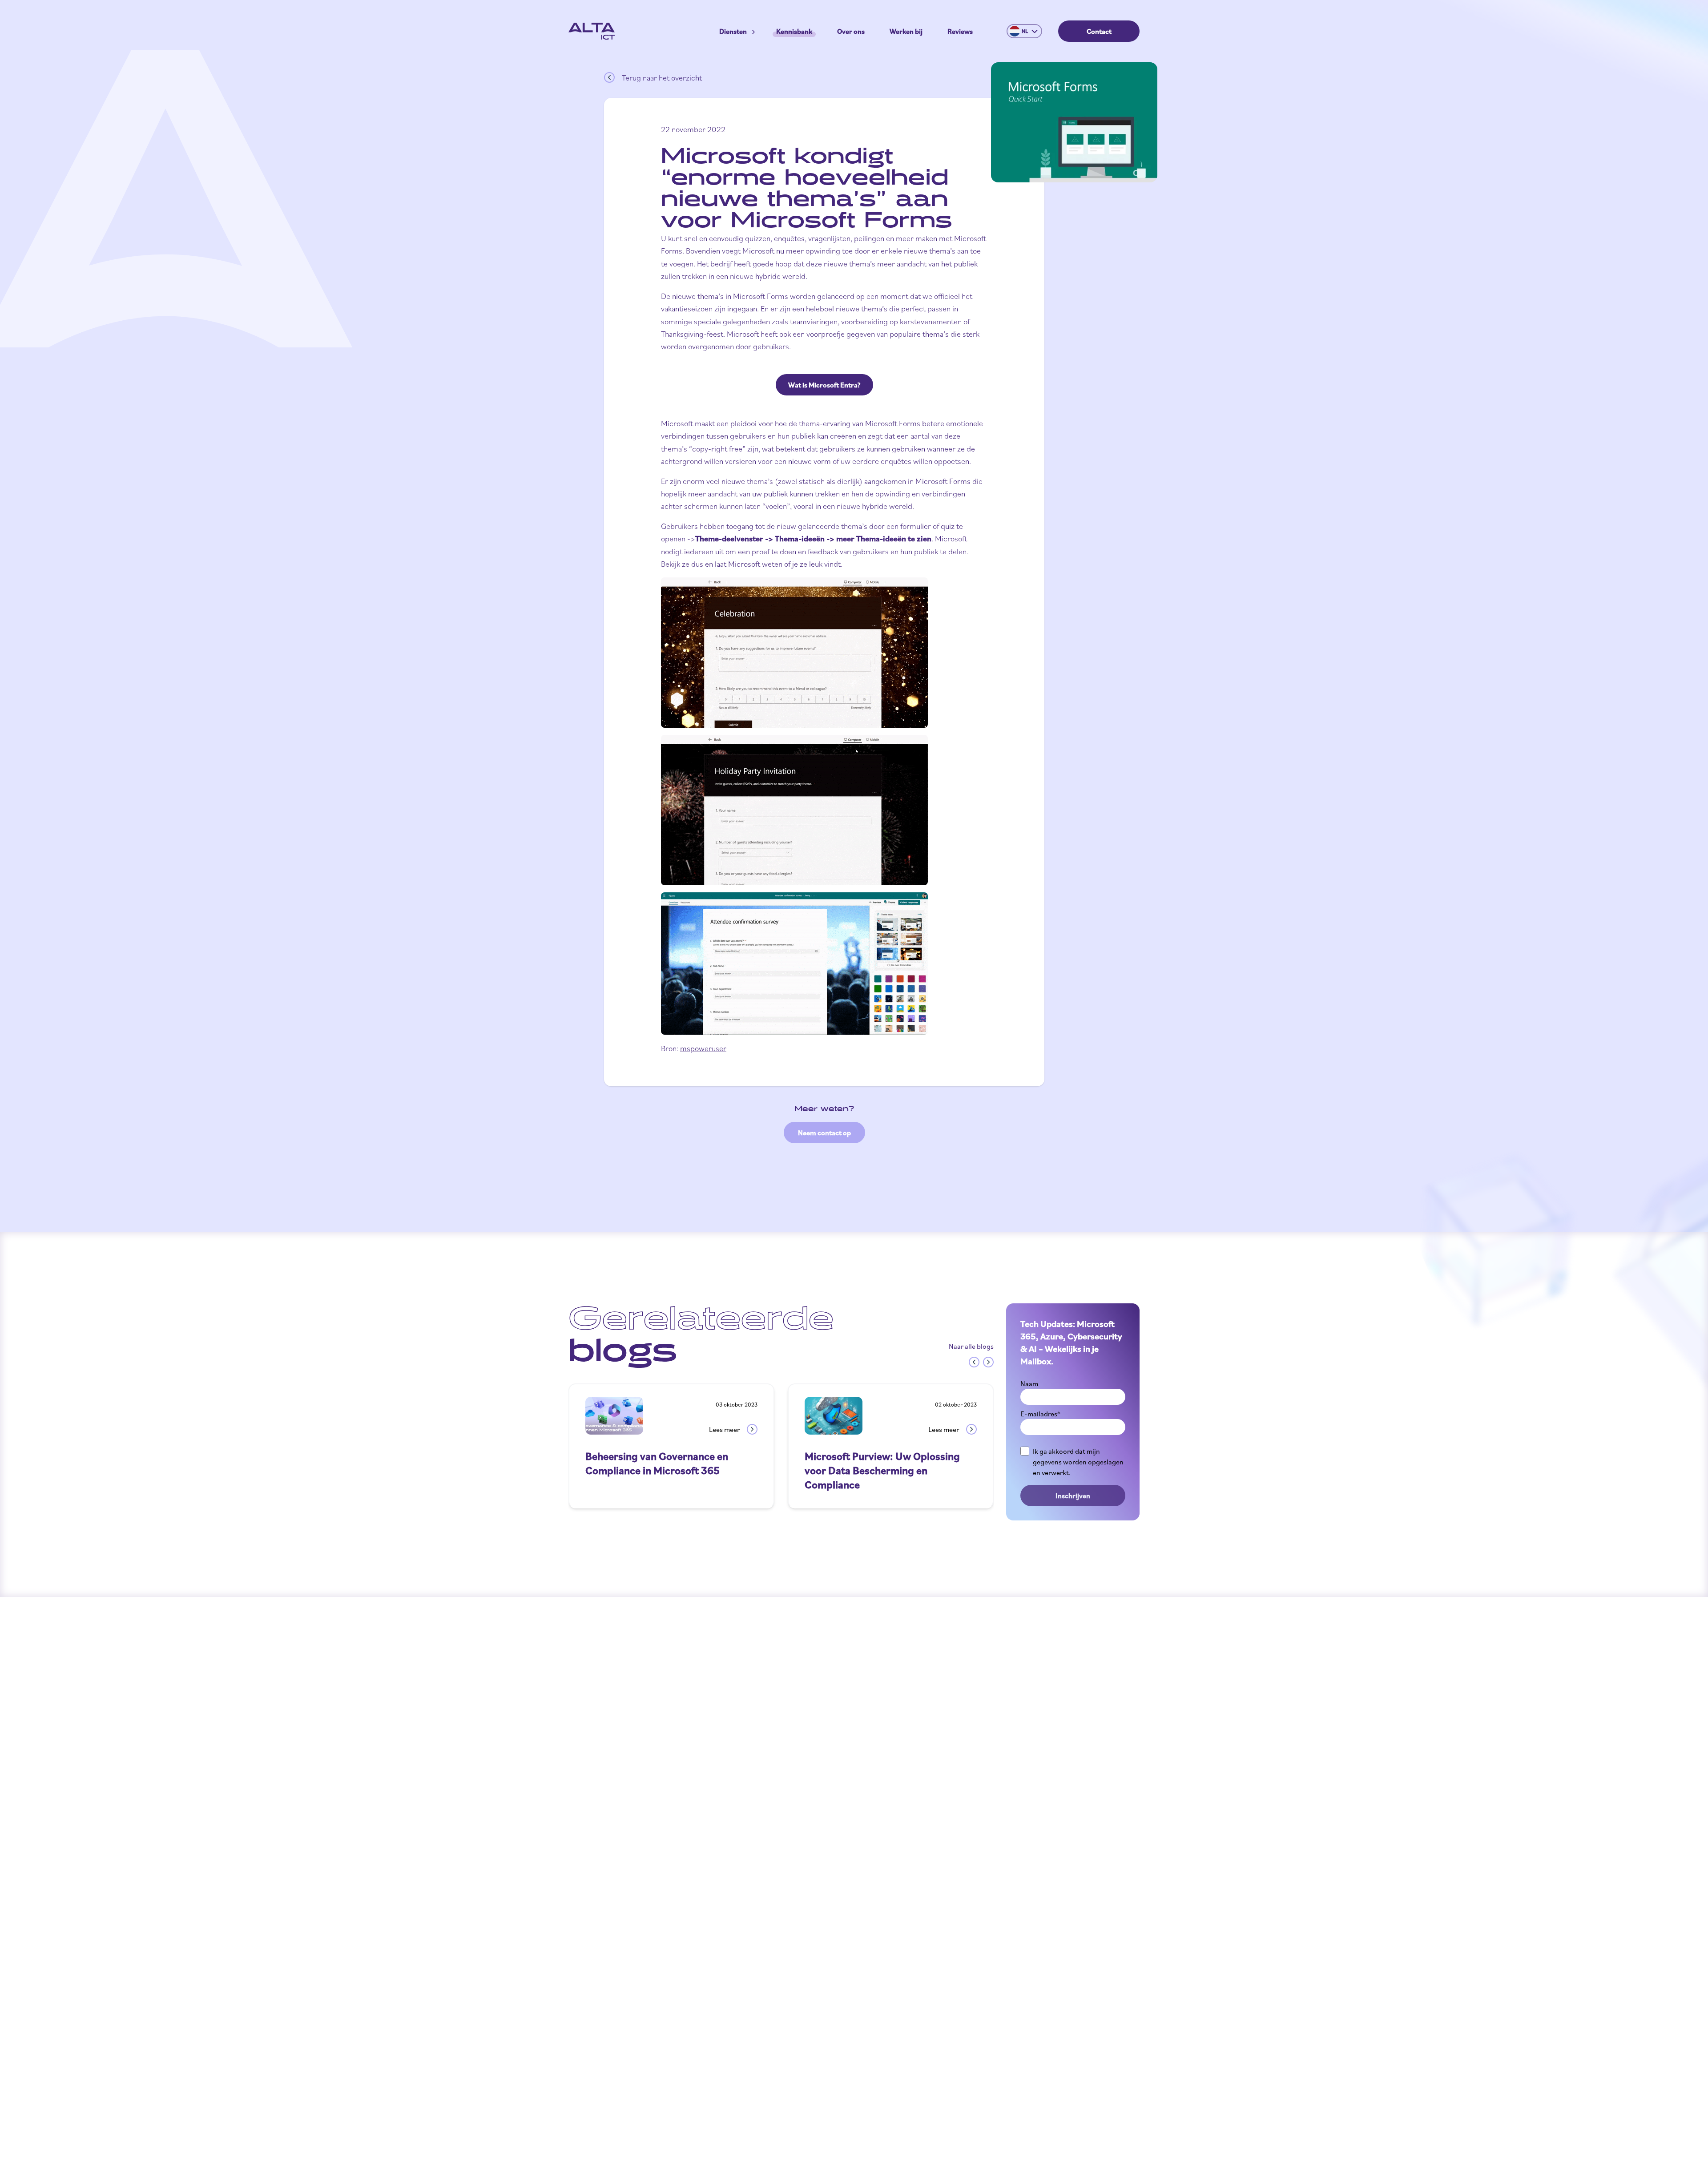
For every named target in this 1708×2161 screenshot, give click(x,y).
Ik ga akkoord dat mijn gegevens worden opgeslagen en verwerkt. (1078, 1462)
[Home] (592, 31)
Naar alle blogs (971, 1346)
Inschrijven (1073, 1496)
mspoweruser (703, 1048)
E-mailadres (1040, 1414)
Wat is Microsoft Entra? (824, 385)
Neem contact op (824, 1133)
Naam (1029, 1383)
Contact (1099, 31)
